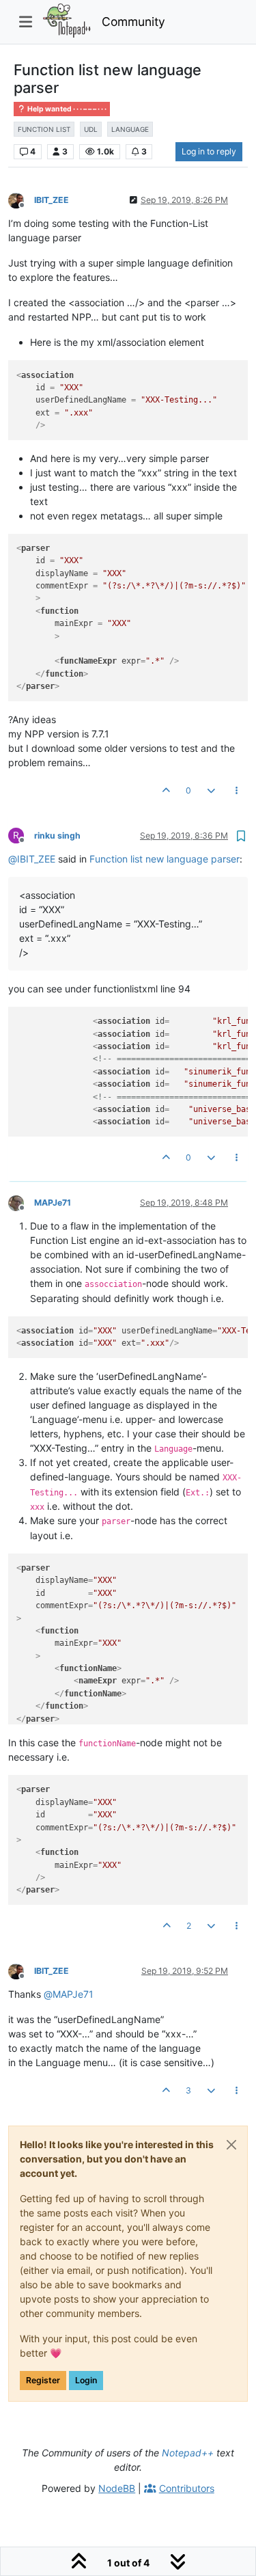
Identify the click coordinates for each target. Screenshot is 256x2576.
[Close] (231, 2145)
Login (86, 2380)
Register (43, 2380)
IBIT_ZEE (52, 200)
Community (133, 22)
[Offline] (21, 199)
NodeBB (117, 2488)
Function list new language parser (165, 859)
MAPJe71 (53, 1203)
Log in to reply (209, 151)
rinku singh (57, 836)
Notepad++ (188, 2453)
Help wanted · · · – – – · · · (66, 109)
